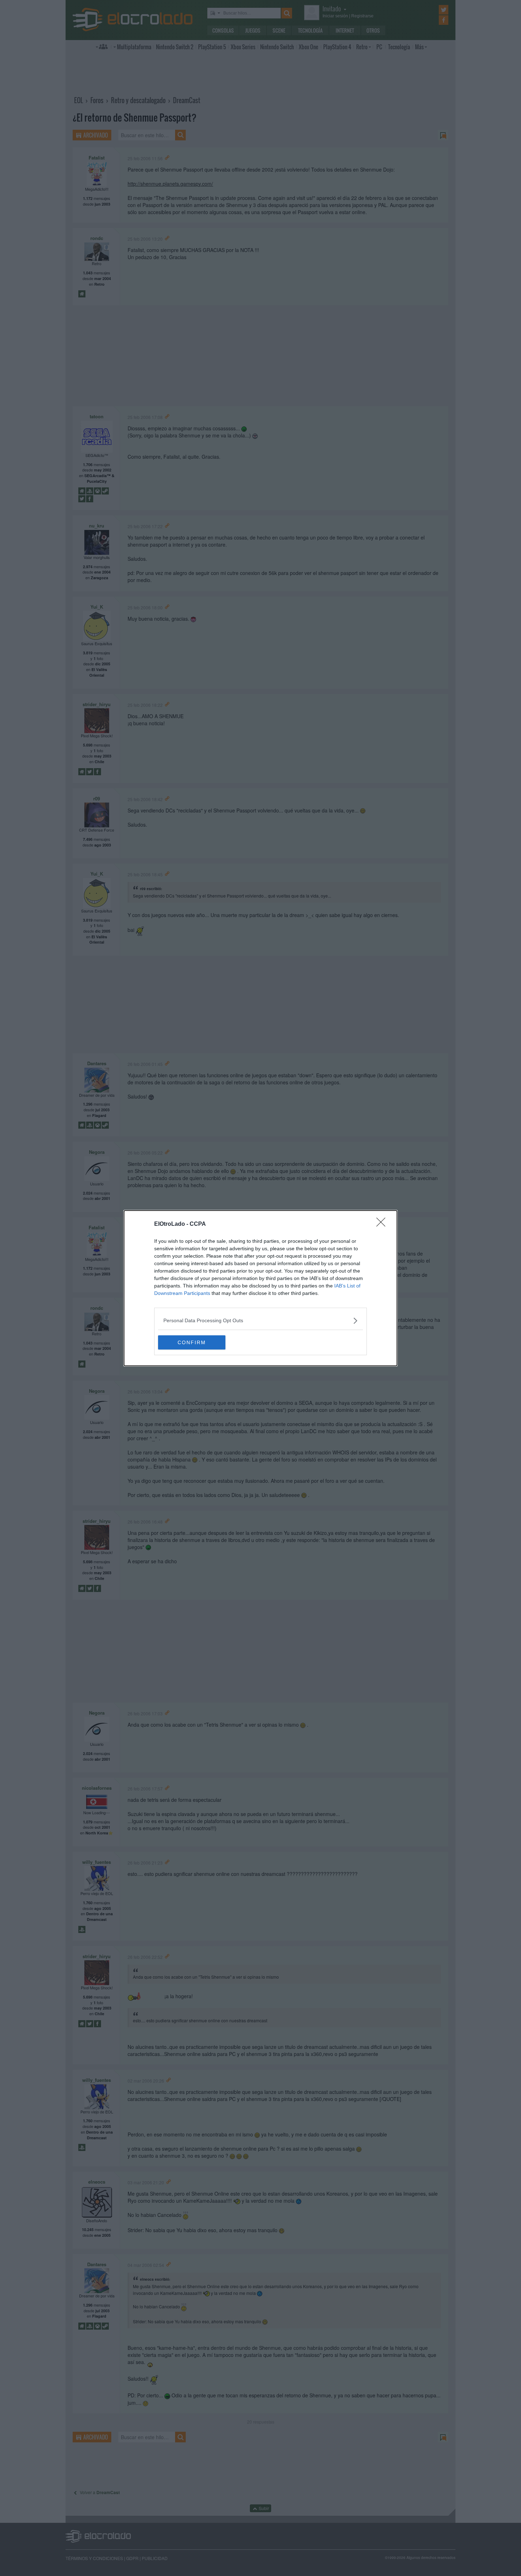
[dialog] (260, 1288)
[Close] (383, 1224)
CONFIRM (192, 1342)
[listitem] (260, 1321)
